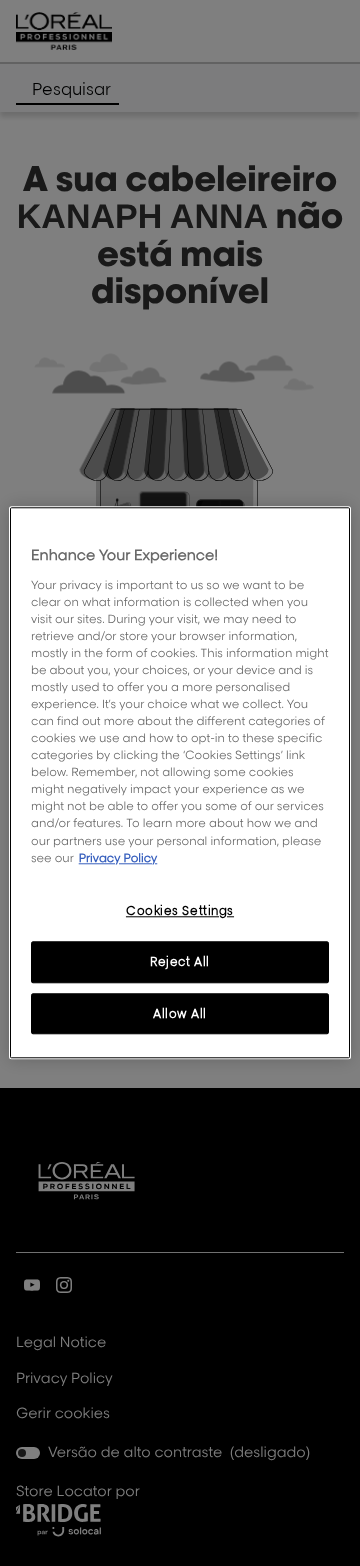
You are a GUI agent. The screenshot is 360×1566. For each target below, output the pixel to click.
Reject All (180, 961)
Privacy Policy (118, 857)
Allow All (180, 1013)
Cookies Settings (180, 910)
